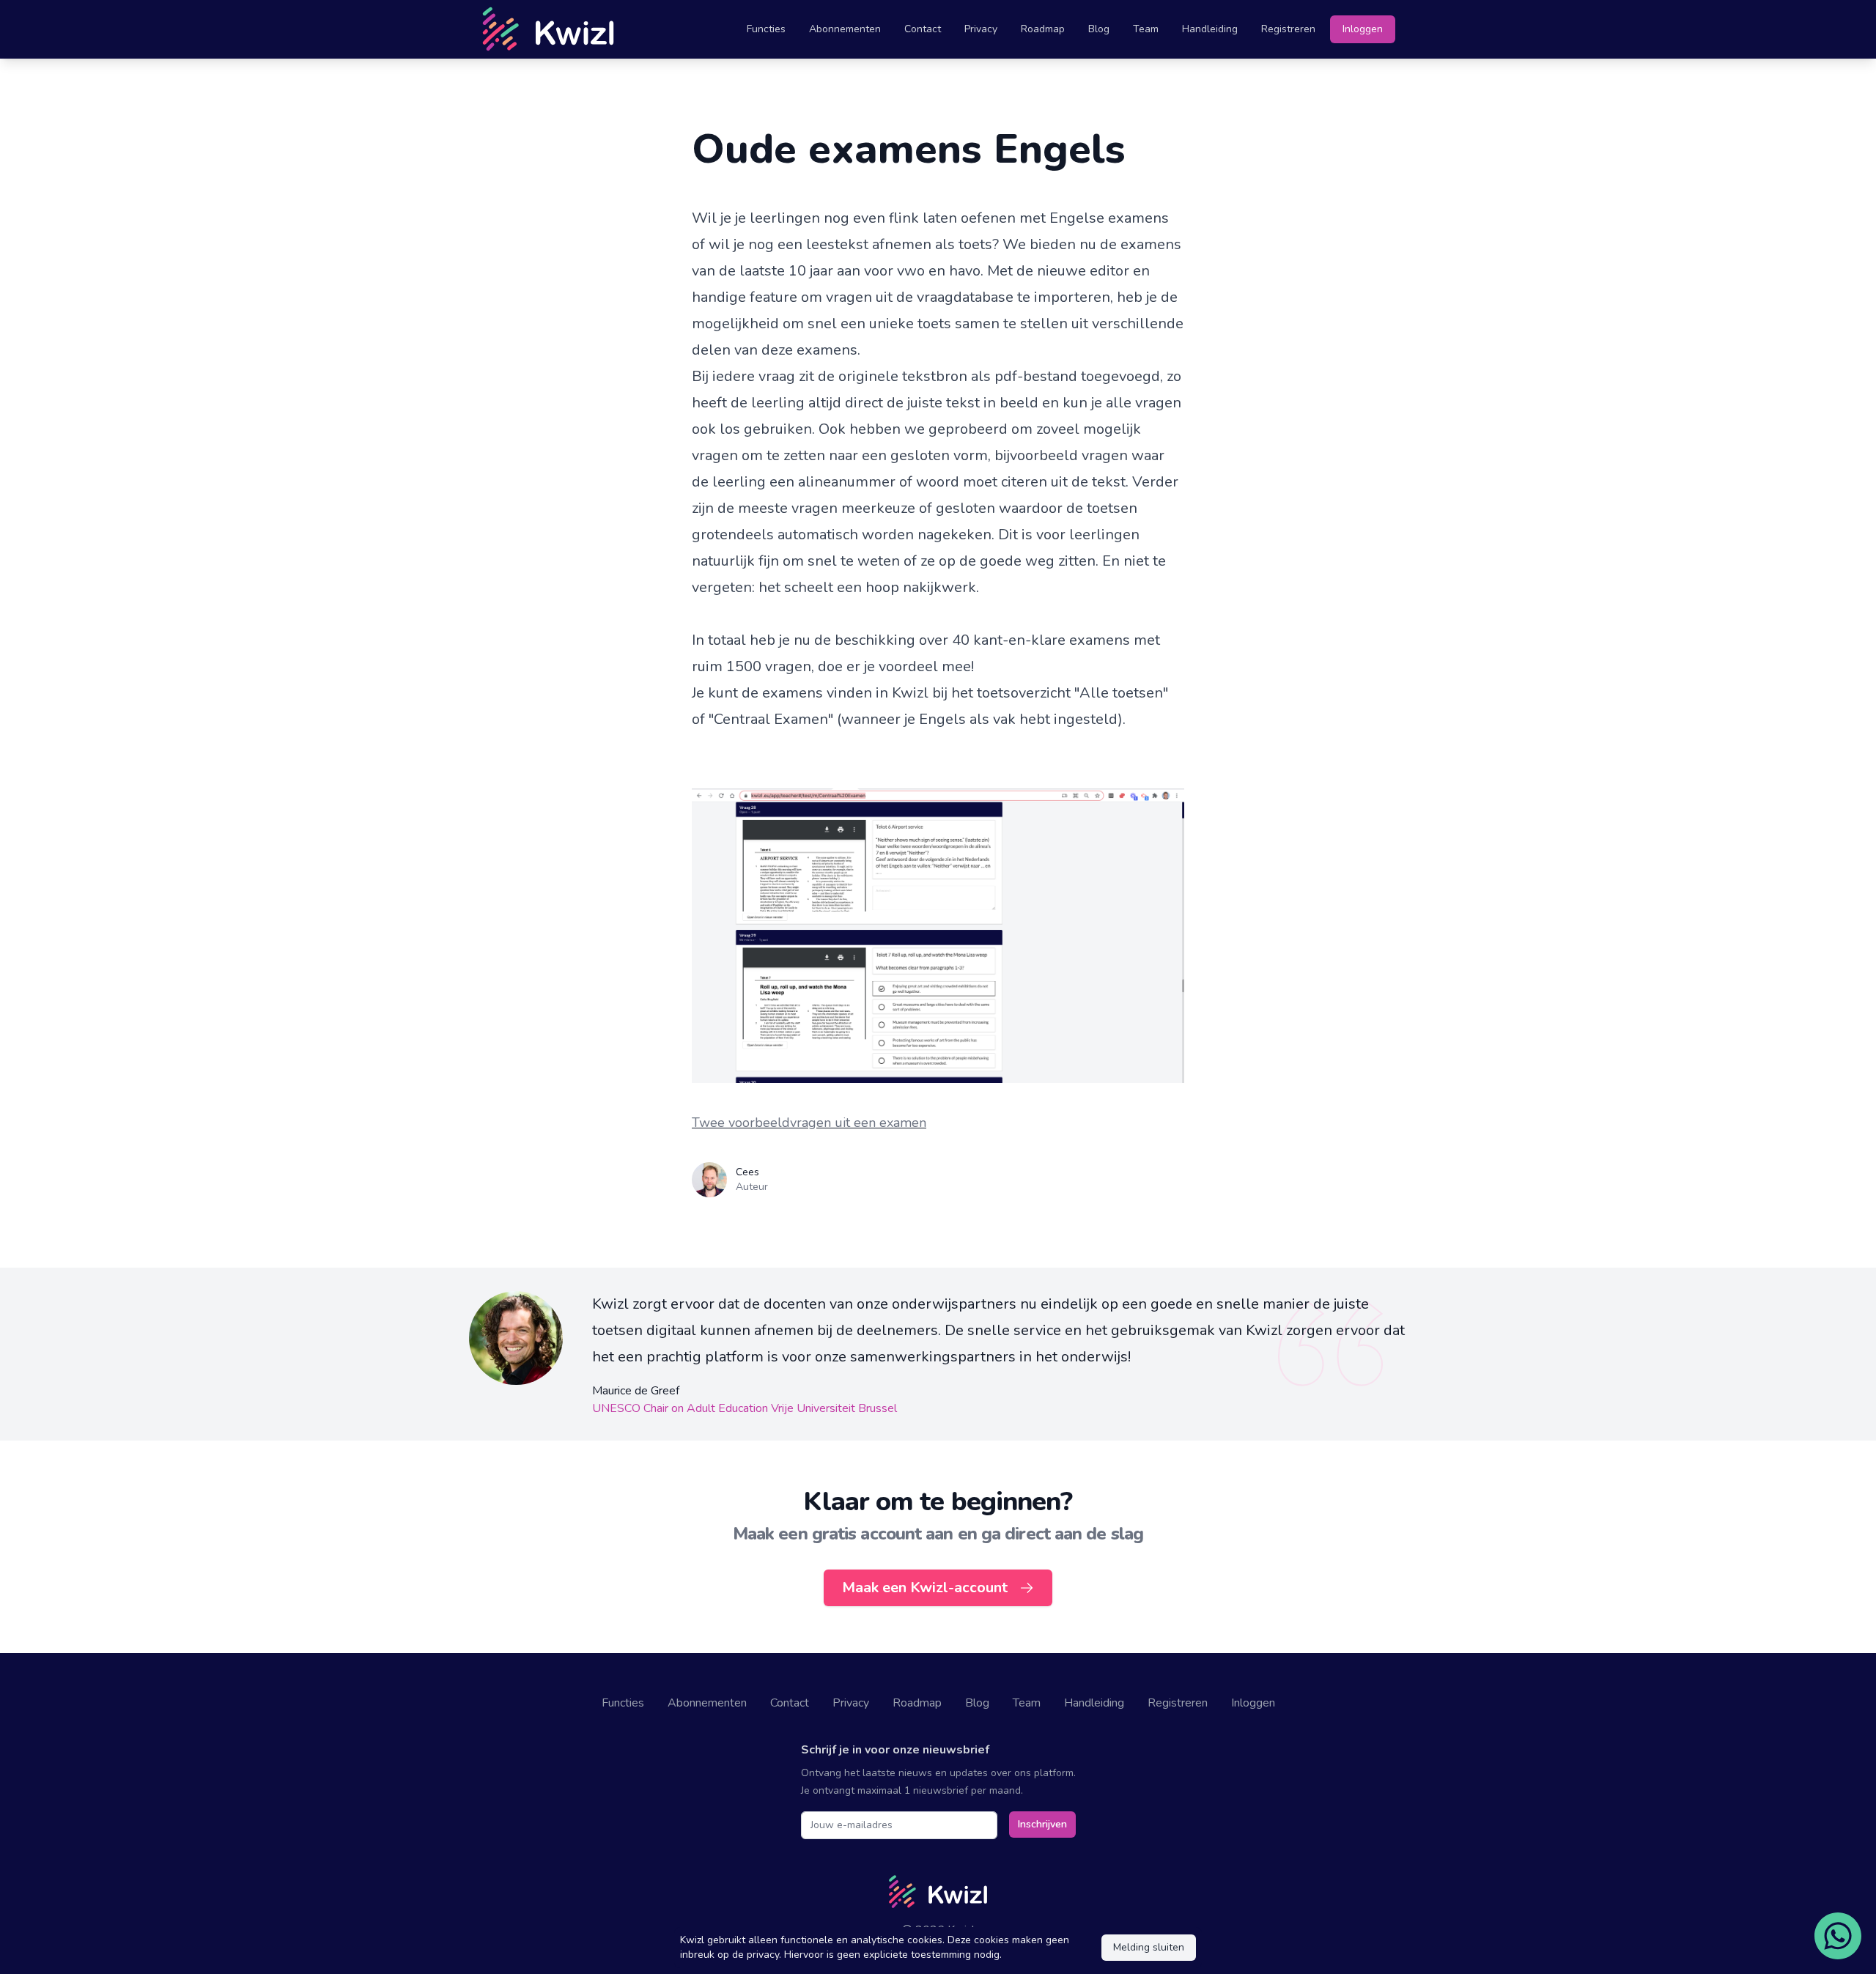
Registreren (1288, 29)
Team (1146, 29)
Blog (1099, 29)
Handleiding (1210, 29)
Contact (923, 29)
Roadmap (1043, 29)
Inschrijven (1042, 1824)
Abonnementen (845, 29)
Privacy (981, 29)
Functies (766, 29)
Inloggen (1363, 29)
